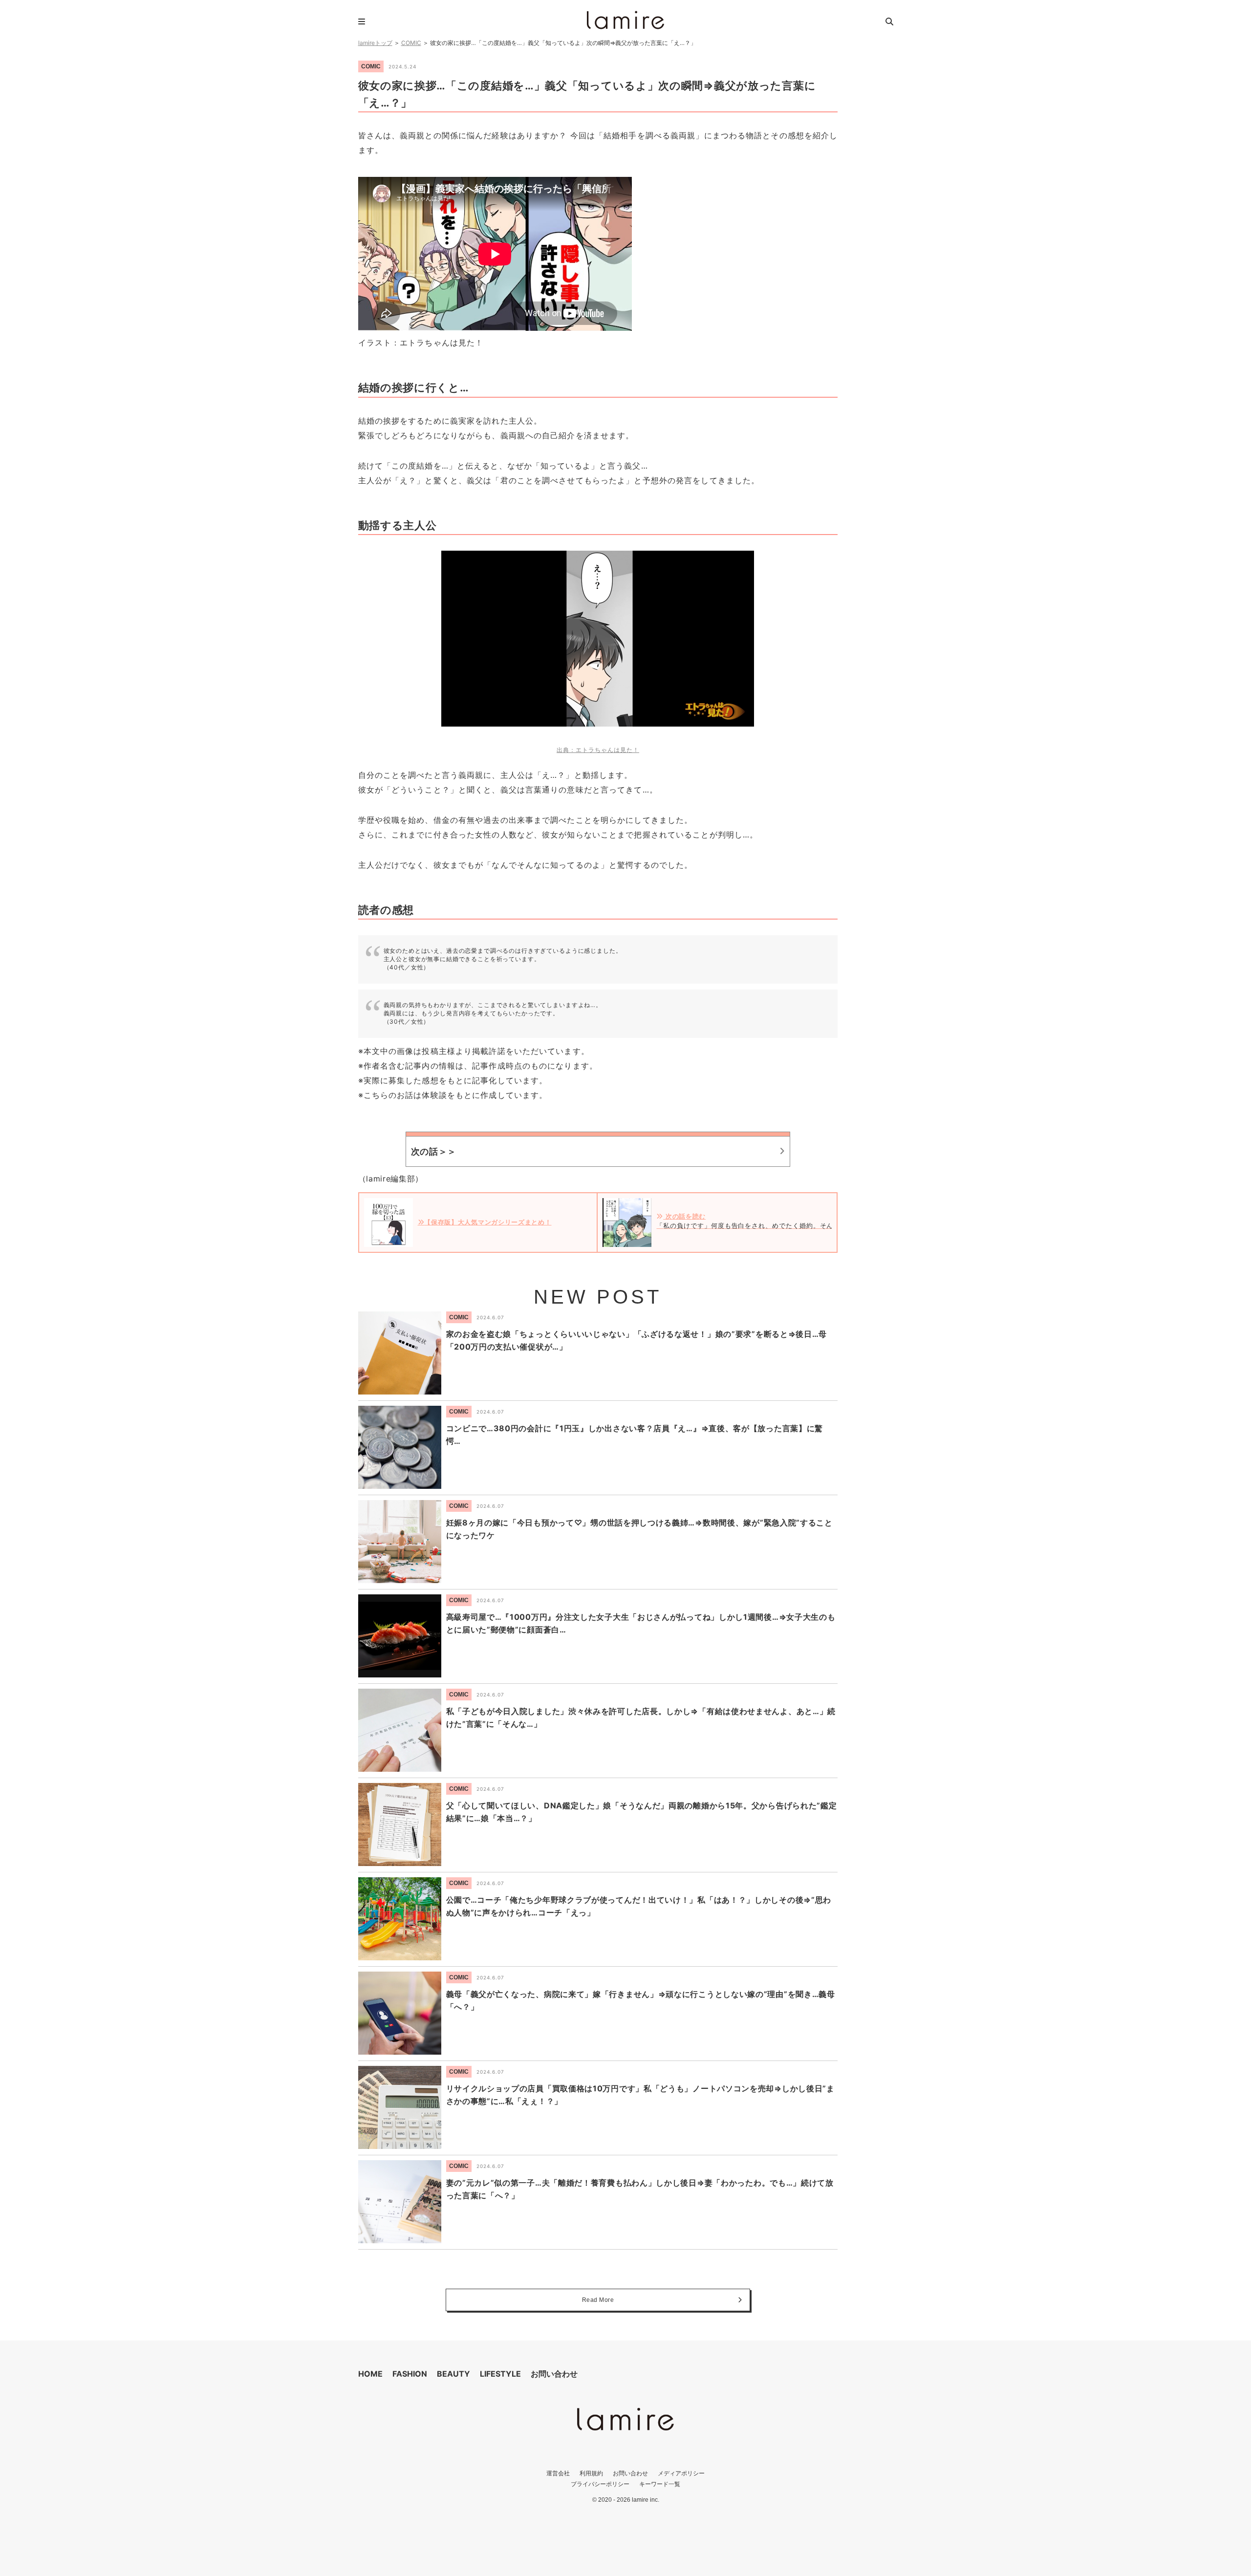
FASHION (410, 2374)
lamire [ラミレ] (625, 20)
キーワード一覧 (660, 2484)
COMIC (411, 43)
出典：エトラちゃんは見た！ (598, 750)
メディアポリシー (681, 2473)
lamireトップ (375, 43)
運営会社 (558, 2473)
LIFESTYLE (500, 2374)
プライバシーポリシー (600, 2484)
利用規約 (591, 2473)
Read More (598, 2300)
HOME (370, 2374)
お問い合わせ (554, 2374)
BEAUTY (453, 2374)
